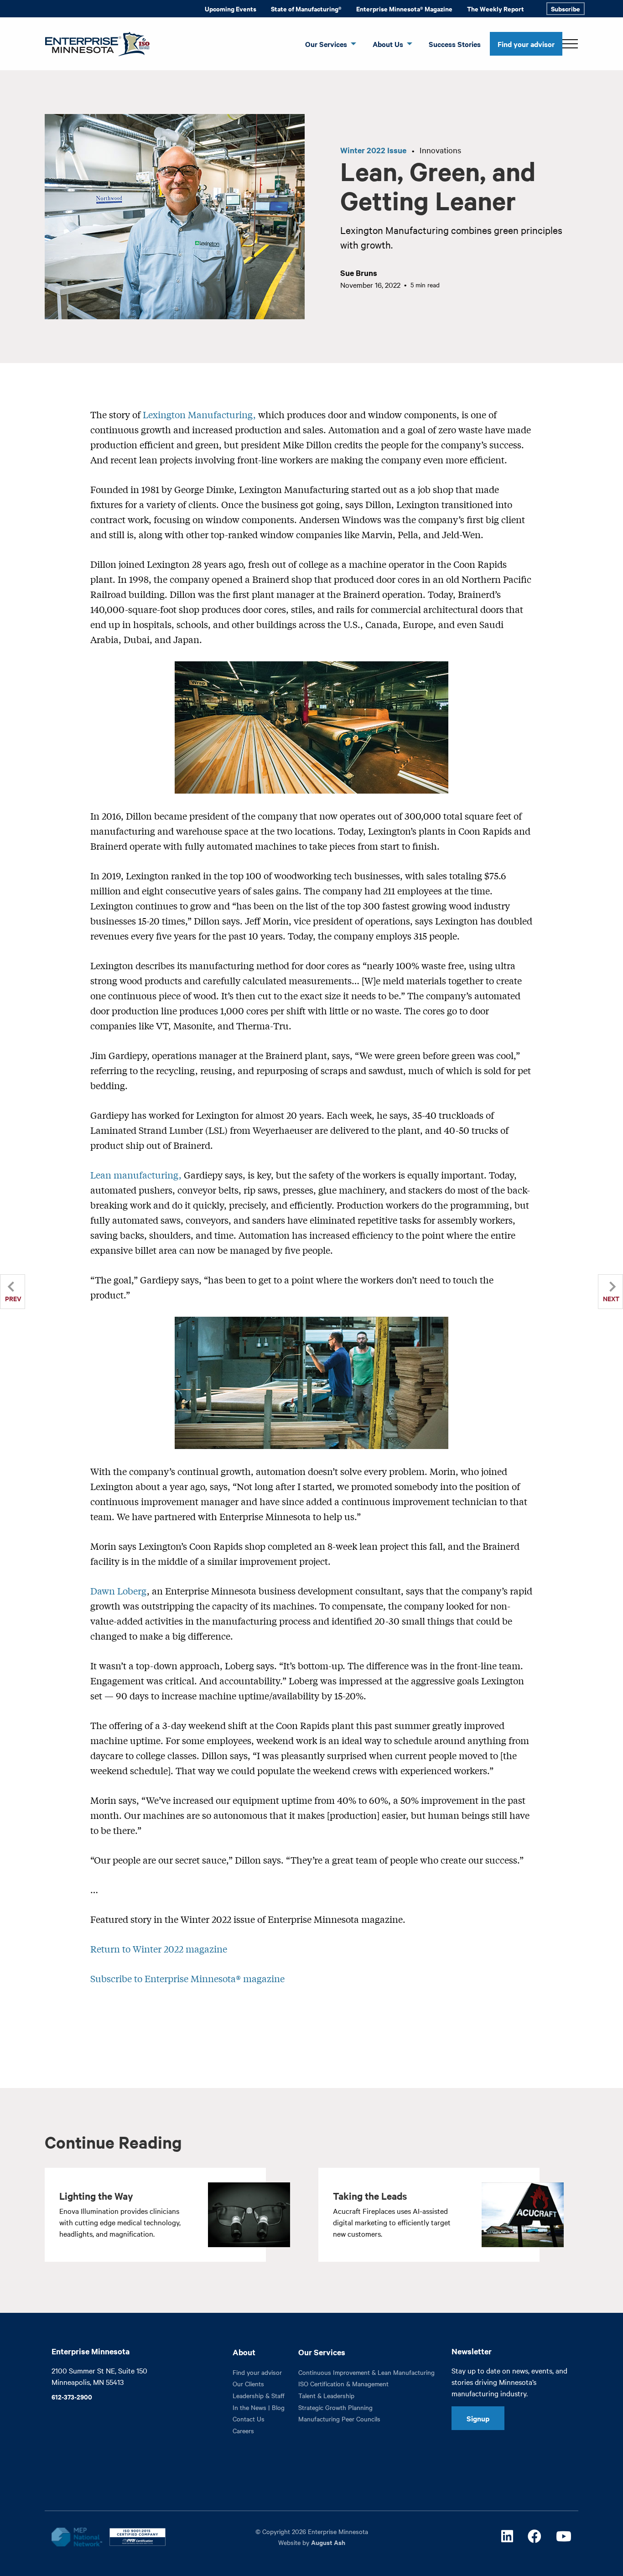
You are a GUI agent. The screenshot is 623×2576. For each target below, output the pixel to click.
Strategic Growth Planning (335, 2407)
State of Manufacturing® (306, 8)
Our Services (326, 44)
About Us (388, 44)
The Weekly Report (496, 8)
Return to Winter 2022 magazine (159, 1949)
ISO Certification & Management (343, 2384)
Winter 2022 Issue (373, 150)
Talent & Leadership (326, 2395)
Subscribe (566, 8)
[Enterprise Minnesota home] (94, 43)
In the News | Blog (259, 2407)
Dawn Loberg (119, 1591)
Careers (243, 2431)
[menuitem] (231, 9)
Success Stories (455, 44)
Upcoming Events (231, 8)
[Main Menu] (570, 44)
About (244, 2352)
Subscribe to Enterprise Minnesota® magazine (187, 1978)
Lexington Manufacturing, (199, 414)
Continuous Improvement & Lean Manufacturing (366, 2372)
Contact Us (249, 2419)
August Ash (328, 2542)
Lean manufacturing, (136, 1175)
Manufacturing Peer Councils (339, 2419)
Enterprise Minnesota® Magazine (404, 8)
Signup (478, 2418)
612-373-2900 (72, 2397)
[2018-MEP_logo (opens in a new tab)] (77, 2537)
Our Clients (248, 2384)
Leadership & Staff (259, 2395)
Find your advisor (526, 44)
